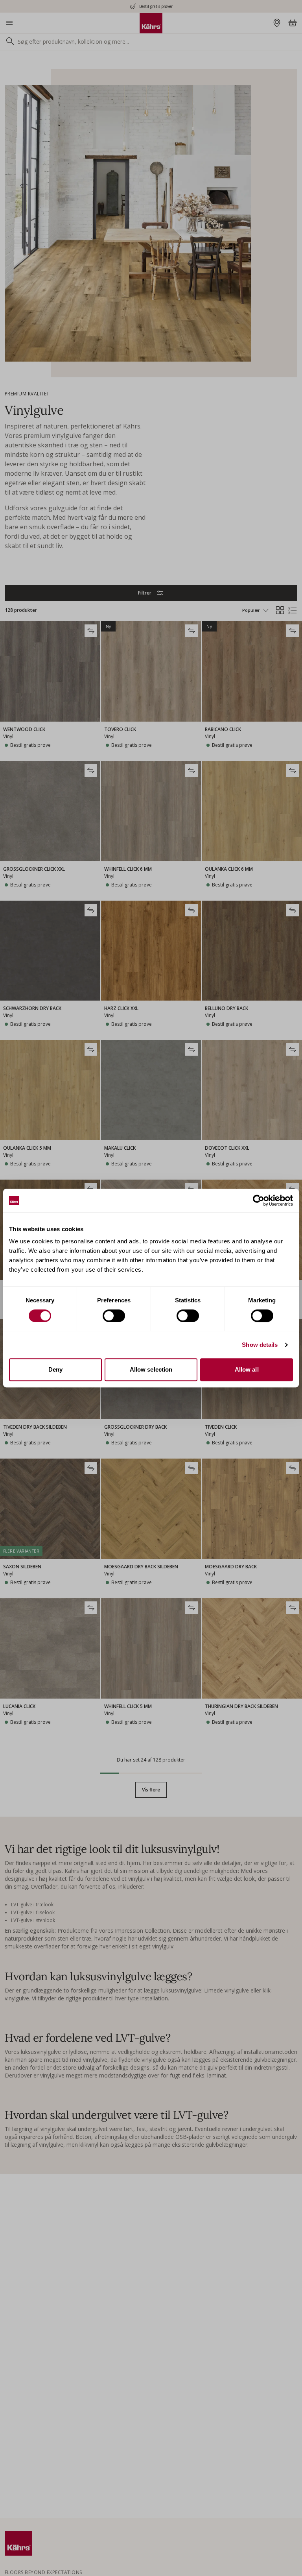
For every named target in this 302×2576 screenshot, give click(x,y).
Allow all (247, 1369)
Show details (260, 1345)
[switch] (114, 1316)
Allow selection (151, 1369)
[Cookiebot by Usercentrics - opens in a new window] (259, 1200)
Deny (55, 1369)
